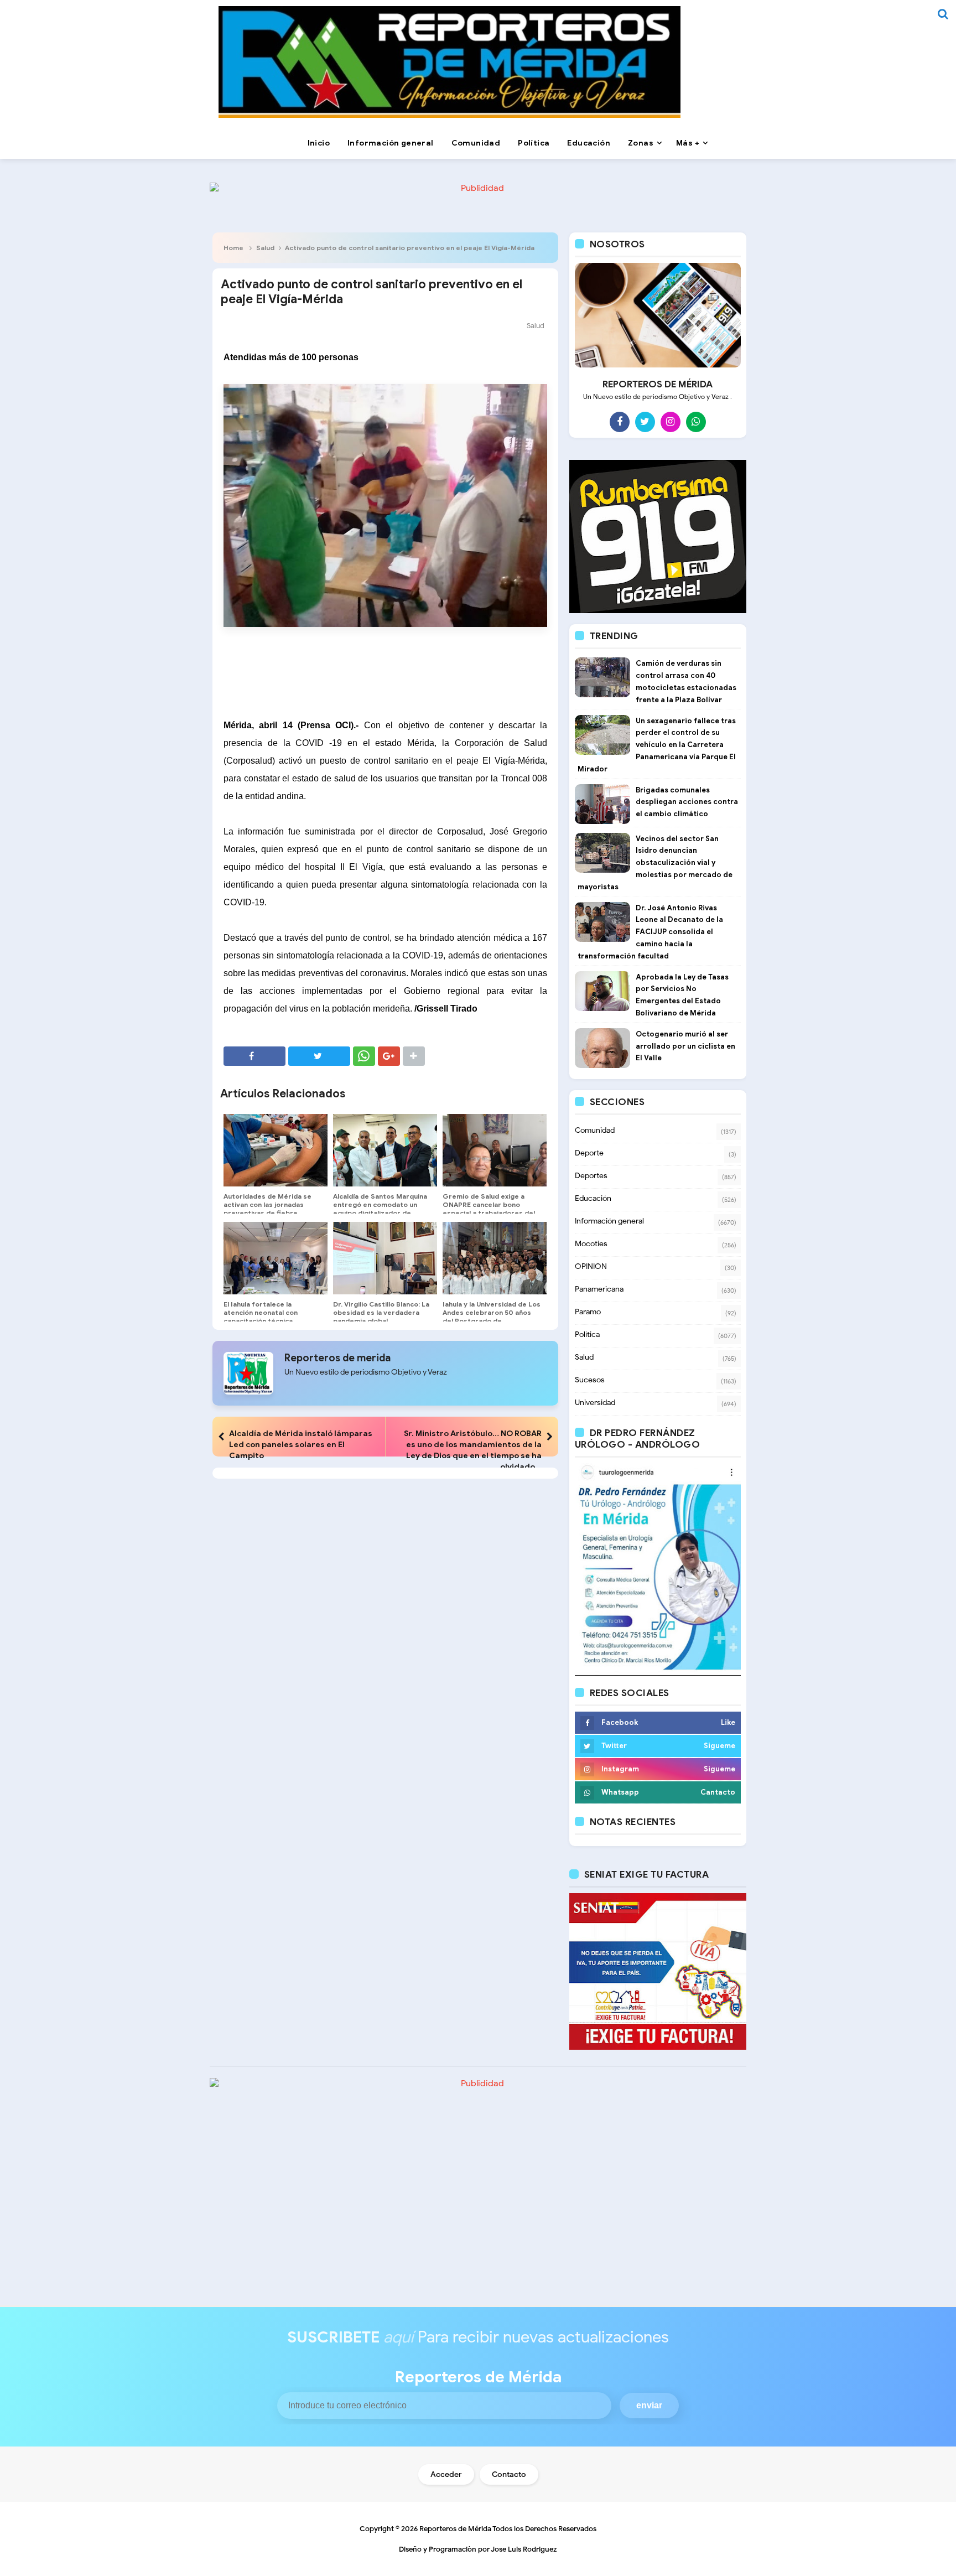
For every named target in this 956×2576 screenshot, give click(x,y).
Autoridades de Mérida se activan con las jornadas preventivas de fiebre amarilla (267, 1209)
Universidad (595, 1403)
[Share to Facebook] (254, 1056)
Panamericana (599, 1289)
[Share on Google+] (389, 1056)
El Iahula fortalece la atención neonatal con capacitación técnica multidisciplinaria (261, 1316)
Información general (609, 1221)
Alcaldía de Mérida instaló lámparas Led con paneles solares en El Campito (301, 1444)
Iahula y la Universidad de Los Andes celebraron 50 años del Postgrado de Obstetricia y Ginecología (492, 1316)
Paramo (588, 1312)
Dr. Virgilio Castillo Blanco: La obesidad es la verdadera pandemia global (381, 1312)
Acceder (446, 2474)
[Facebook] (620, 422)
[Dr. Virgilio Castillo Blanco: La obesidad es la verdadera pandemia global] (385, 1258)
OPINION (591, 1266)
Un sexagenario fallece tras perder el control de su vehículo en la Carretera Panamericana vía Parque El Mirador (657, 745)
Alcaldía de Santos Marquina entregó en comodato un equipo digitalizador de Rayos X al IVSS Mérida (380, 1209)
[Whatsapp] (696, 422)
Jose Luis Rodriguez (524, 2549)
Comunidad (595, 1130)
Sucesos (590, 1380)
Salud (265, 248)
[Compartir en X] (319, 1056)
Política (587, 1334)
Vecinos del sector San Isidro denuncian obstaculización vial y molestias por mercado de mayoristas (655, 863)
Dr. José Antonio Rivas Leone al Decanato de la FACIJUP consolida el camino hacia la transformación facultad (650, 932)
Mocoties (591, 1244)
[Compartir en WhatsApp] (364, 1056)
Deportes (591, 1176)
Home (233, 248)
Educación (593, 1198)
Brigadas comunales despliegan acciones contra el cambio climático (687, 802)
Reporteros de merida (337, 1358)
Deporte (589, 1153)
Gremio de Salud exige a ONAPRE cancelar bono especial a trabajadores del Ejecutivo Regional (489, 1209)
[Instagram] (671, 422)
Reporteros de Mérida (455, 2529)
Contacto (509, 2474)
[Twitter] (645, 422)
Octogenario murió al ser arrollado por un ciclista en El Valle (685, 1046)
